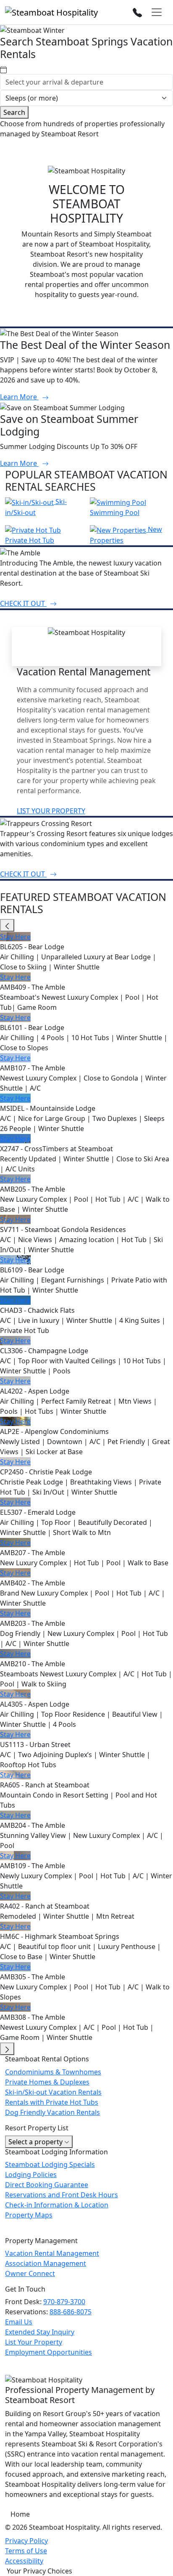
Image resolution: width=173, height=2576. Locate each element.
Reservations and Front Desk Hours (62, 2195)
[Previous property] (7, 925)
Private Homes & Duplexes (47, 2082)
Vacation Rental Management (52, 2253)
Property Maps (29, 2215)
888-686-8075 (71, 2312)
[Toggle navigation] (157, 12)
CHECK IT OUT (23, 603)
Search (14, 112)
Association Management (46, 2263)
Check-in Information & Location (57, 2205)
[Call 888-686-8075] (137, 12)
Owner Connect (30, 2273)
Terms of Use (26, 2551)
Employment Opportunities (48, 2352)
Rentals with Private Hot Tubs (52, 2102)
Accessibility (24, 2561)
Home (20, 2514)
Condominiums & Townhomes (53, 2072)
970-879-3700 (64, 2302)
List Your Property (34, 2342)
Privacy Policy (26, 2541)
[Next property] (7, 2049)
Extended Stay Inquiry (40, 2332)
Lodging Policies (31, 2175)
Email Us (19, 2322)
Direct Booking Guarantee (47, 2185)
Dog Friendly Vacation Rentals (52, 2112)
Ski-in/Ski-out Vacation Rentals (53, 2092)
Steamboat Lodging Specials (50, 2164)
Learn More (19, 397)
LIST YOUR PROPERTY (51, 811)
